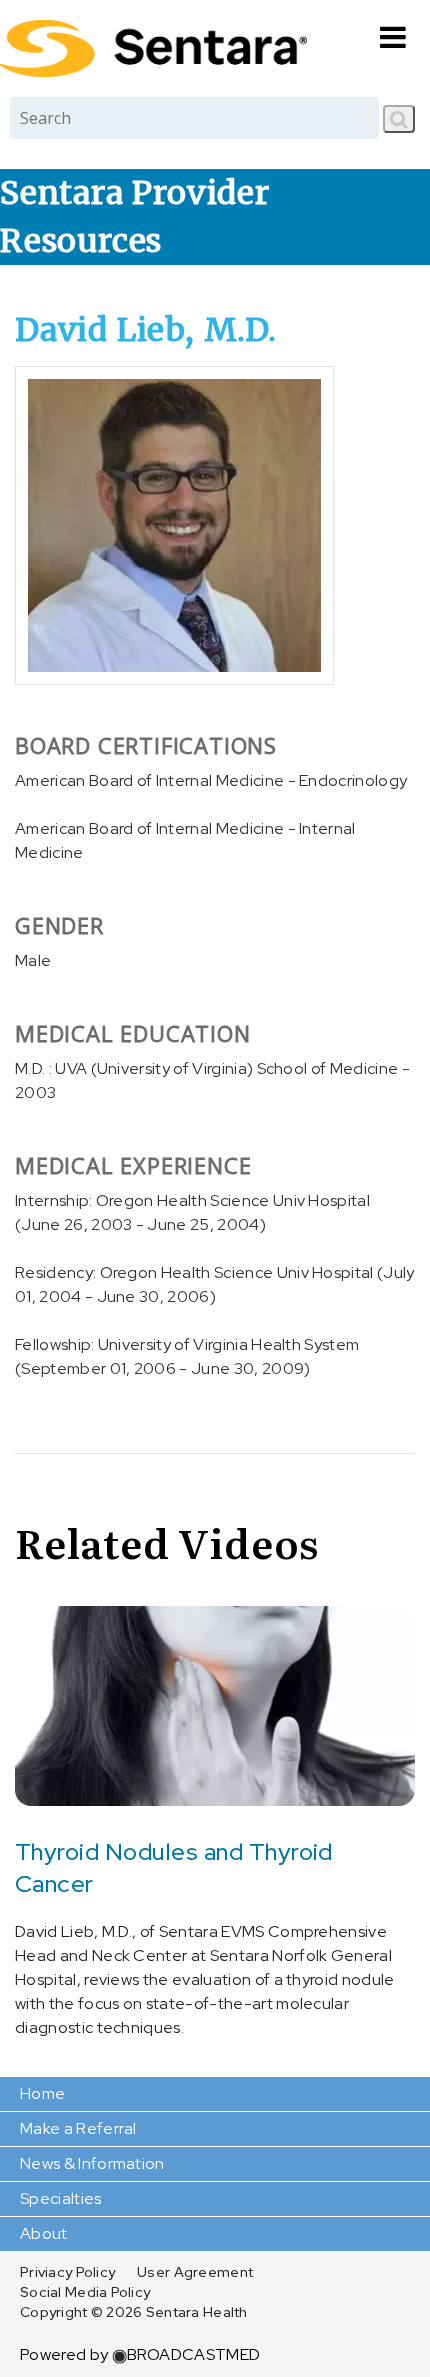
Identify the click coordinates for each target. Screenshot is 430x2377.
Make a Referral (78, 2128)
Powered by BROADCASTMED (140, 2354)
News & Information (92, 2163)
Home (42, 2093)
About (44, 2233)
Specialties (61, 2198)
